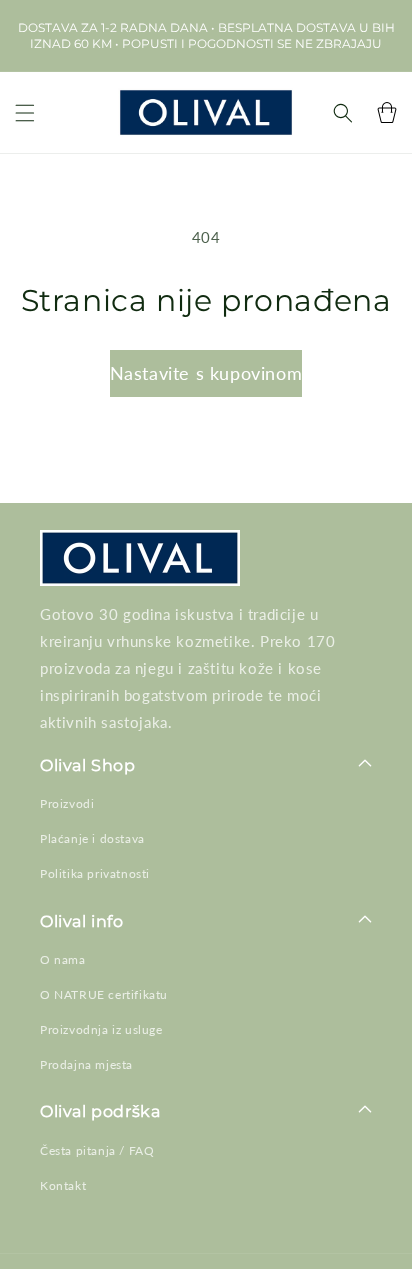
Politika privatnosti (95, 873)
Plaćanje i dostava (92, 838)
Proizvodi (67, 803)
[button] (25, 112)
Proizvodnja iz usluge (101, 1029)
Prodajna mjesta (86, 1064)
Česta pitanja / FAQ (97, 1150)
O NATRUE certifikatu (104, 994)
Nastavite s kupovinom (206, 373)
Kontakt (63, 1185)
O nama (63, 959)
